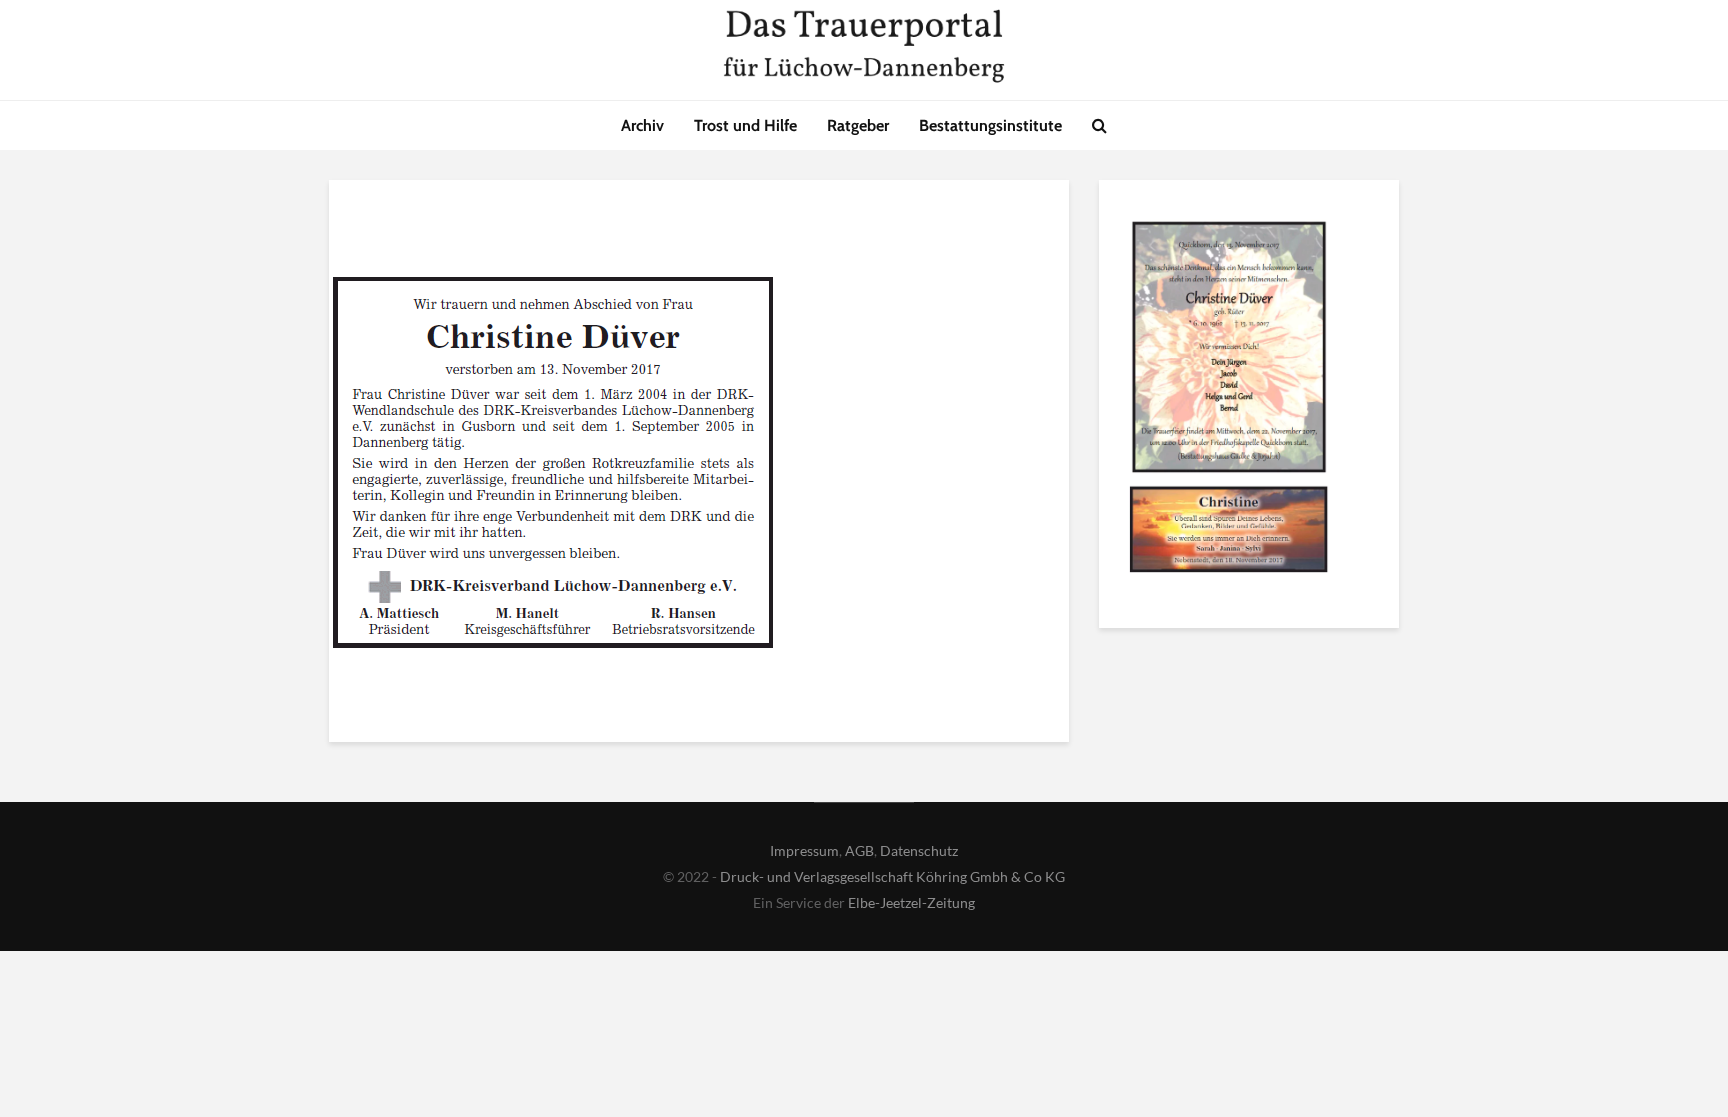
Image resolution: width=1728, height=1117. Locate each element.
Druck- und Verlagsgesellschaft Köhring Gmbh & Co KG (892, 876)
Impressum (804, 850)
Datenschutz (919, 850)
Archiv (642, 125)
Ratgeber (858, 125)
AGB (859, 850)
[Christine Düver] (1229, 350)
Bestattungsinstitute (990, 125)
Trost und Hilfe (745, 125)
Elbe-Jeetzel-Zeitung (911, 902)
